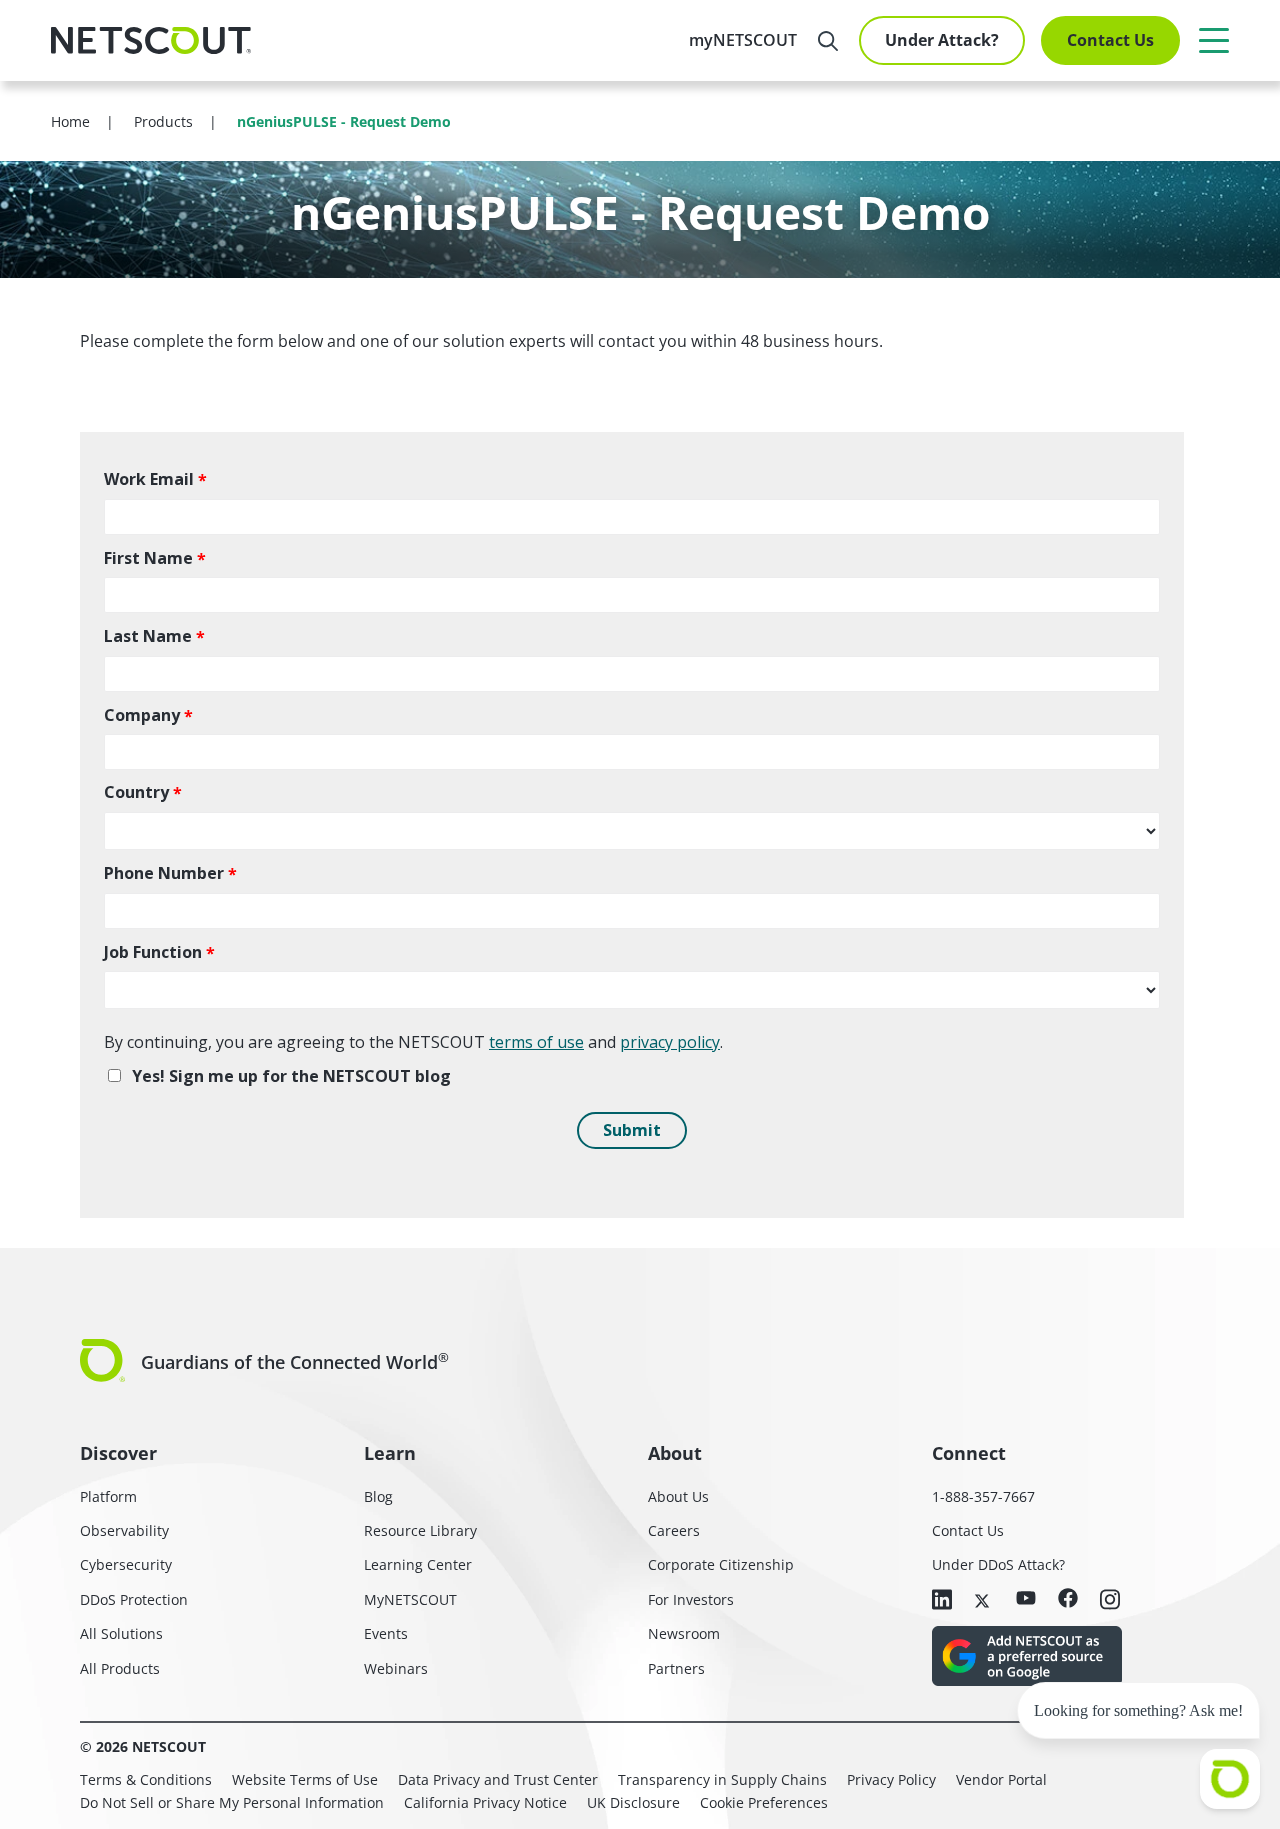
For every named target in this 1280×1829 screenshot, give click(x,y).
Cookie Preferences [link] (764, 1802)
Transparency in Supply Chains (722, 1779)
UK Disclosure (633, 1802)
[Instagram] (1110, 1601)
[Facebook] (1068, 1599)
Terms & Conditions (146, 1779)
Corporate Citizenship (721, 1564)
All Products (120, 1668)
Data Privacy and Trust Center (498, 1779)
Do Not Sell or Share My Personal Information (232, 1802)
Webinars (396, 1668)
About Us (678, 1496)
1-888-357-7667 (983, 1496)
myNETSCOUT (743, 40)
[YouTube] (1026, 1599)
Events (386, 1633)
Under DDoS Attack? (998, 1564)
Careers (674, 1530)
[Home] (151, 41)
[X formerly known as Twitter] (984, 1599)
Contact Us (1110, 40)
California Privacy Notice (485, 1802)
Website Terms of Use (305, 1779)
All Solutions (121, 1633)
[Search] (828, 41)
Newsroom (684, 1633)
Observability (124, 1530)
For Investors (691, 1599)
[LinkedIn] (942, 1601)
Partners (676, 1668)
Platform (108, 1496)
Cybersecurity (126, 1564)
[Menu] (1214, 40)
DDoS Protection (134, 1599)
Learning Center (418, 1564)
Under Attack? (942, 40)
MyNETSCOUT (410, 1599)
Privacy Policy (891, 1779)
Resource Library (420, 1530)
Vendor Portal (1001, 1779)
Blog (378, 1496)
